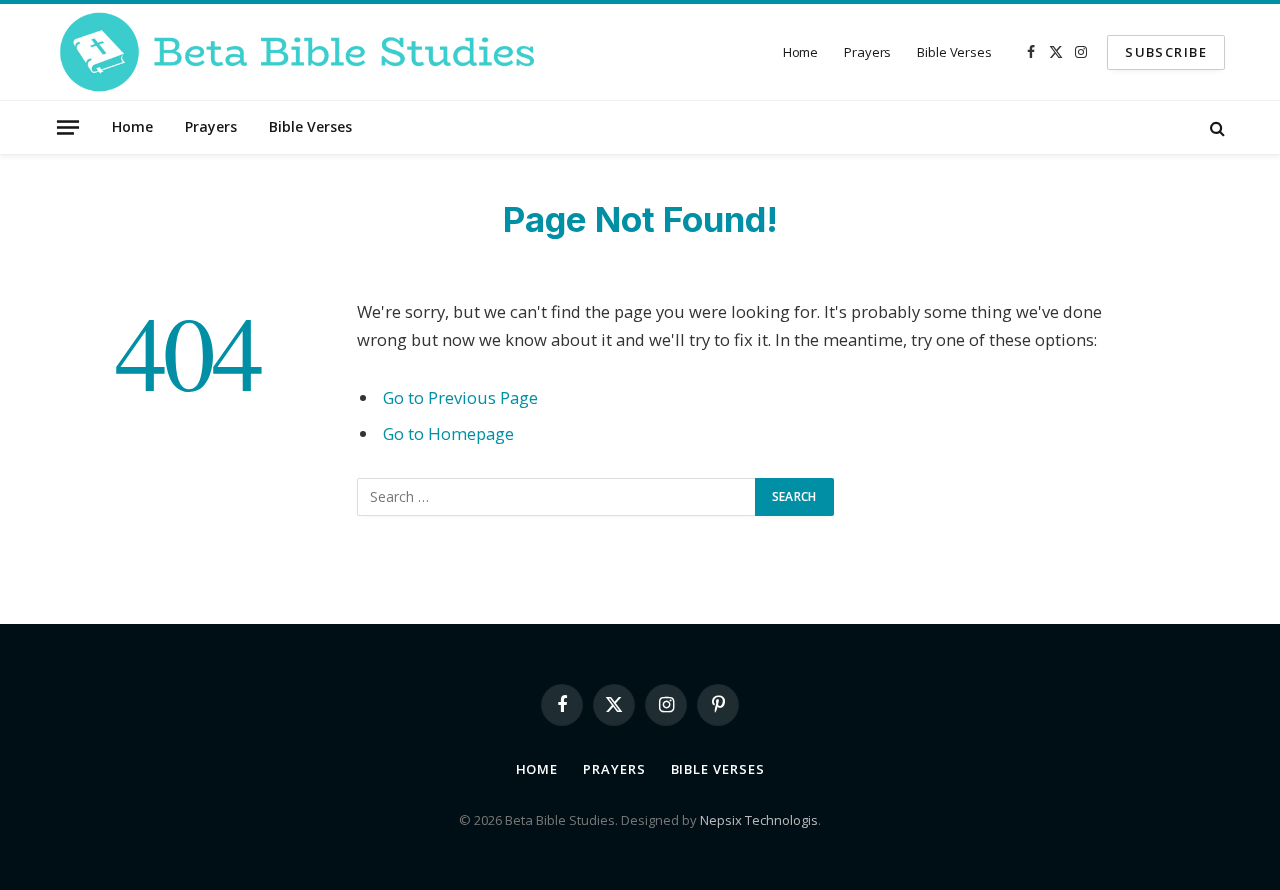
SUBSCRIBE (1166, 52)
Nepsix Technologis (759, 820)
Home (800, 52)
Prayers (867, 52)
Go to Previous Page (460, 397)
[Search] (1215, 127)
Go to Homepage (448, 433)
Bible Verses (954, 52)
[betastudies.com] (297, 52)
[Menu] (68, 127)
